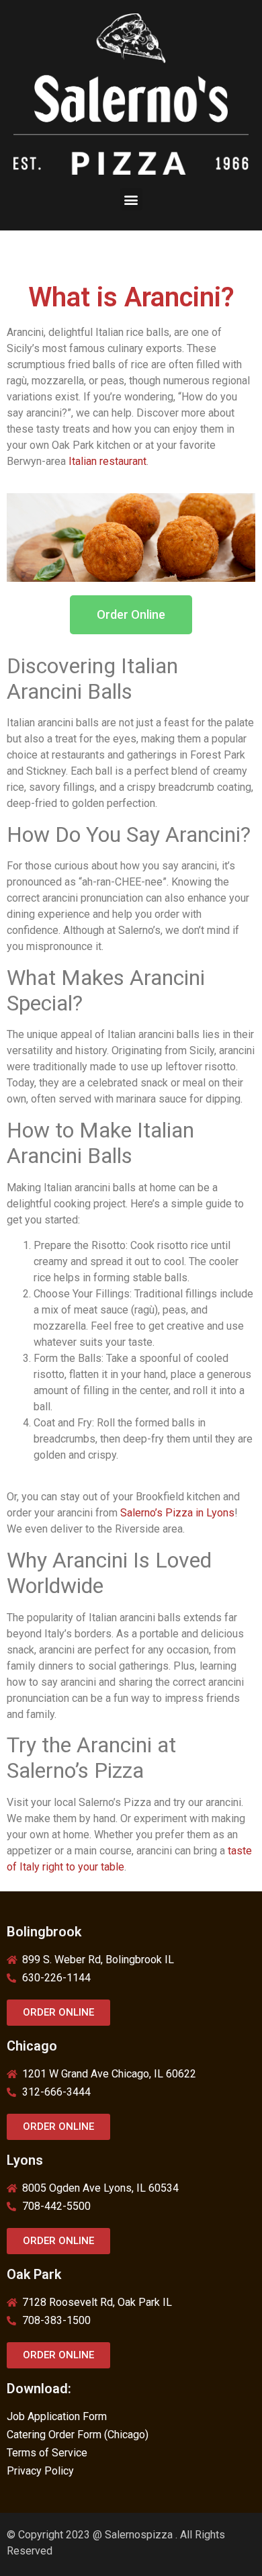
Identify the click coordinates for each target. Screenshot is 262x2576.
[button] (131, 199)
